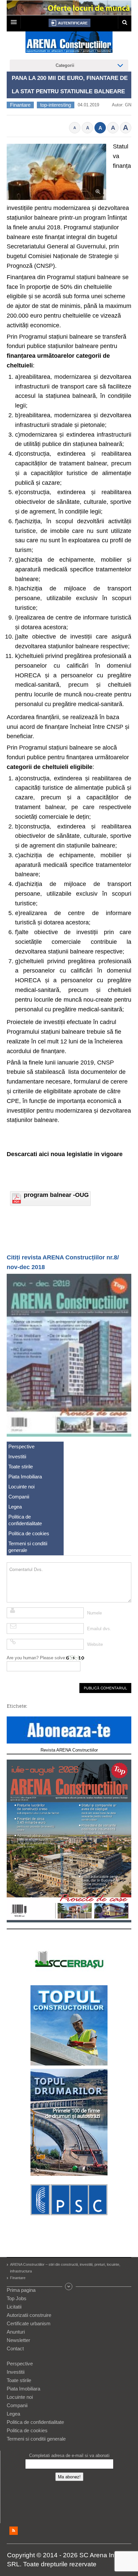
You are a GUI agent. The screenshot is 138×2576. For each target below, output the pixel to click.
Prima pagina (21, 2290)
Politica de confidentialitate (25, 1520)
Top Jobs (17, 2298)
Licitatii (14, 2307)
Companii (19, 1497)
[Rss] (14, 2531)
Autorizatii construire (29, 2315)
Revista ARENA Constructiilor (69, 1750)
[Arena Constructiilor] (69, 44)
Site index (69, 2286)
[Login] (70, 23)
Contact (15, 2348)
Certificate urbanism (29, 2323)
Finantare (20, 105)
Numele (94, 1613)
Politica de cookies (29, 1533)
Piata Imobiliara (25, 1477)
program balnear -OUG (56, 1195)
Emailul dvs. (99, 1629)
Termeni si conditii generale (28, 1547)
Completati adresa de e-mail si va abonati (69, 2455)
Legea (15, 1507)
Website (95, 1644)
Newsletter (18, 2340)
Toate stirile (21, 1467)
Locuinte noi (21, 1487)
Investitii (17, 1457)
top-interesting (56, 105)
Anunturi (16, 2332)
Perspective (21, 1446)
